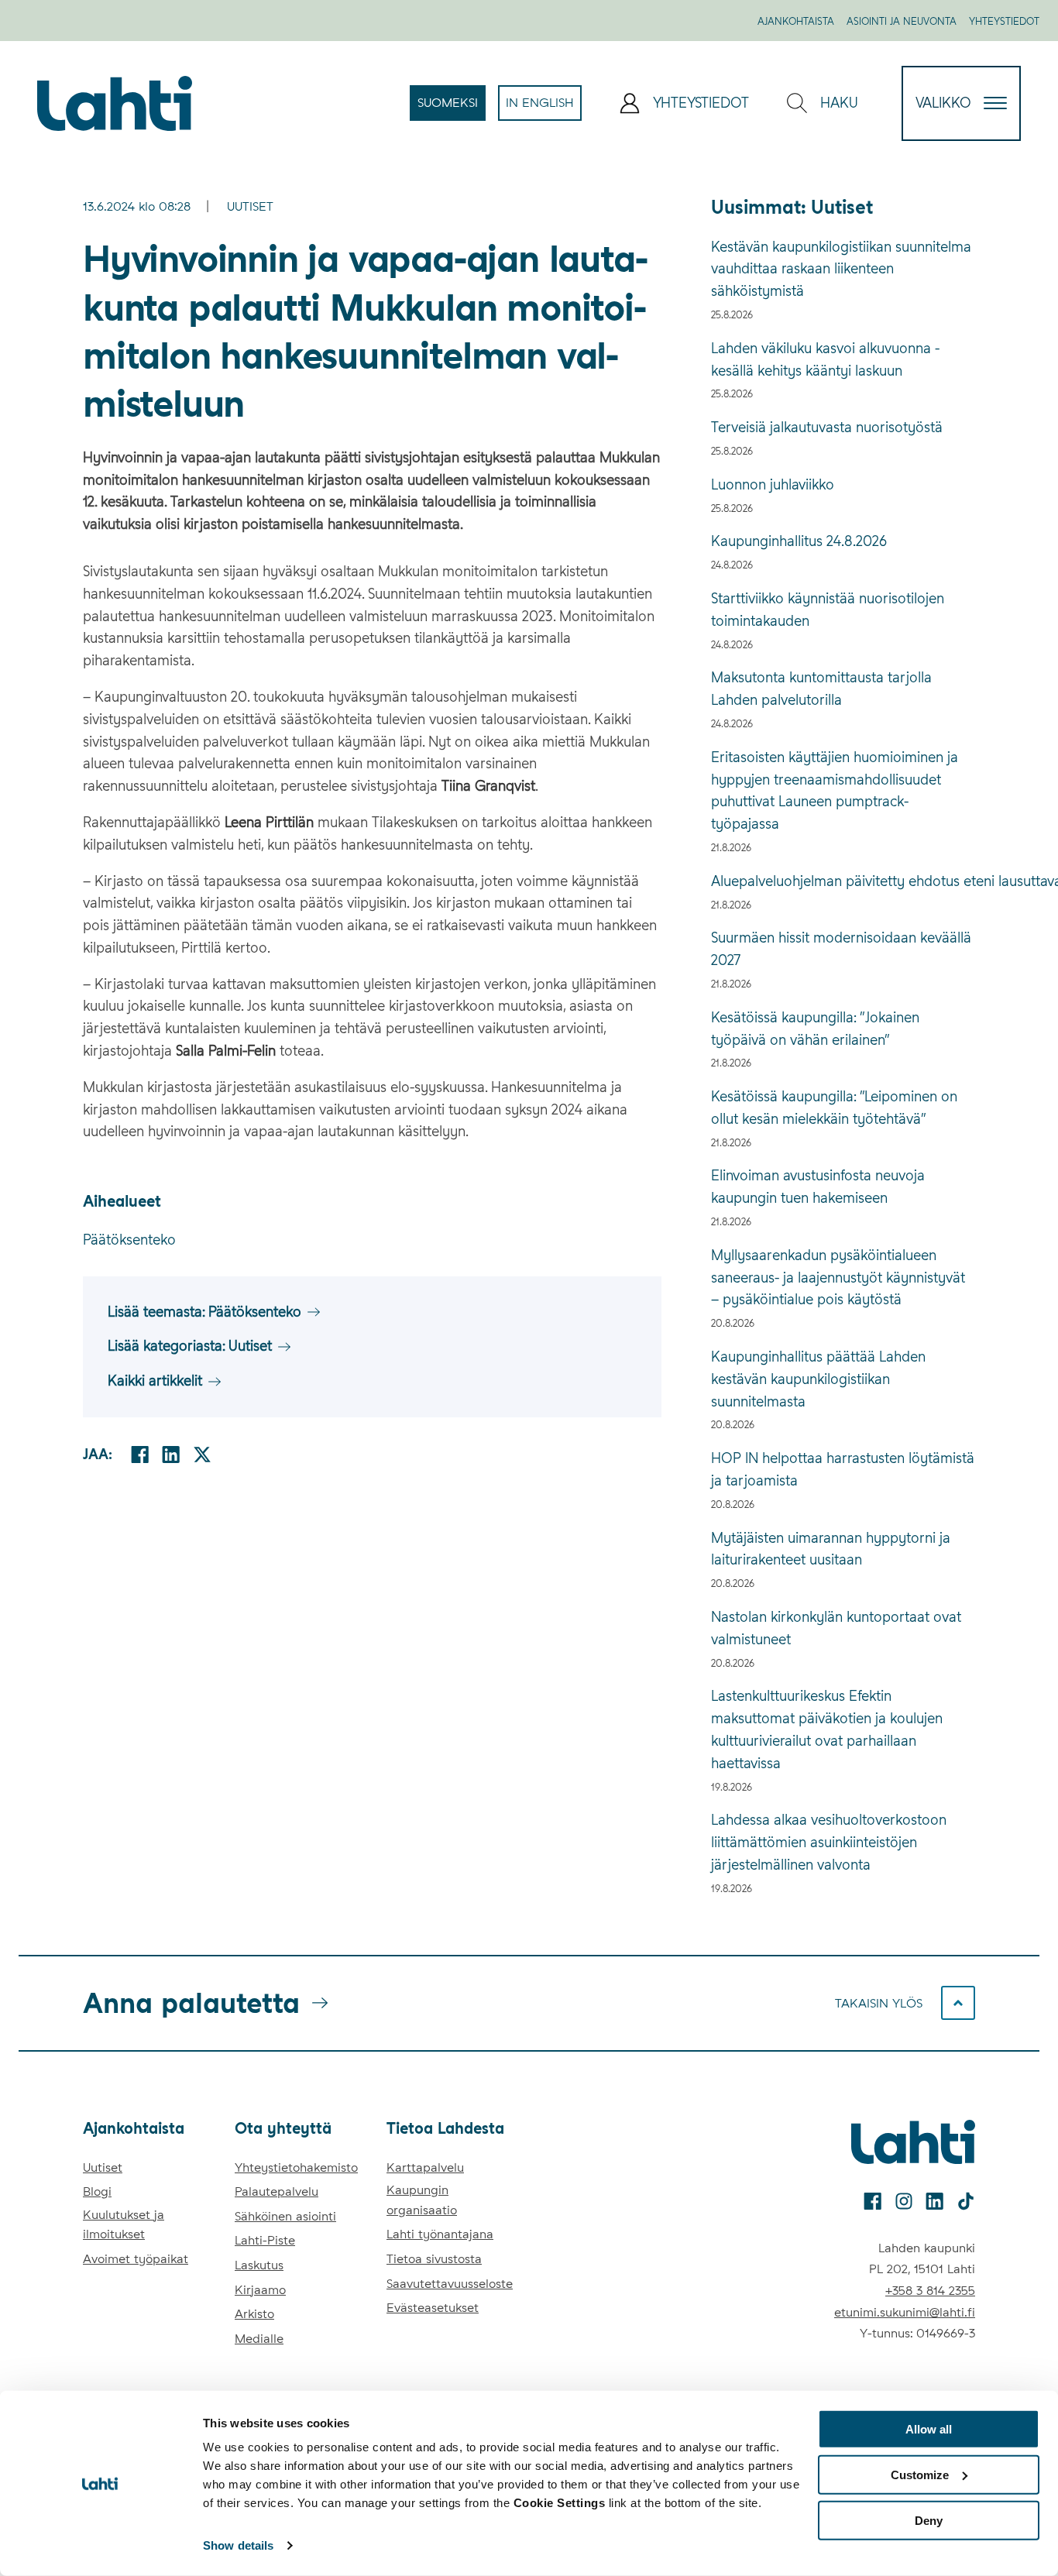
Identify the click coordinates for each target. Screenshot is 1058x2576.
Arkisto (254, 2314)
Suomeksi (452, 108)
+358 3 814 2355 (930, 2291)
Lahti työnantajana (440, 2234)
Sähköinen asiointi (285, 2216)
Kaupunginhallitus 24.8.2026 (799, 541)
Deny (929, 2520)
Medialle (259, 2339)
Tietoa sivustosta (434, 2259)
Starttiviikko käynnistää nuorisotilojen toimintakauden (828, 610)
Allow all (929, 2429)
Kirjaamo (260, 2290)
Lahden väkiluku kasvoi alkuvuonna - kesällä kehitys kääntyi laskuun (825, 359)
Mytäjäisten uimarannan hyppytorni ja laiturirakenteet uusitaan (831, 1549)
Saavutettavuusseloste (450, 2284)
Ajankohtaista (796, 21)
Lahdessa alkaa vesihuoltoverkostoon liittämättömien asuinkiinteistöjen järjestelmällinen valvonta (829, 1842)
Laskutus (259, 2265)
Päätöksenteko (129, 1240)
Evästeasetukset (433, 2308)
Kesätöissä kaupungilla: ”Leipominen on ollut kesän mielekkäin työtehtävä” (834, 1108)
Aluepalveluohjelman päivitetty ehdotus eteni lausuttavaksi (843, 881)
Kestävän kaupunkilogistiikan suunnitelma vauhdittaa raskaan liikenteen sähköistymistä (841, 269)
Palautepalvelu (277, 2191)
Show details (238, 2545)
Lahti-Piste (265, 2240)
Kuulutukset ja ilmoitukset (124, 2225)
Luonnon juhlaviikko (773, 484)
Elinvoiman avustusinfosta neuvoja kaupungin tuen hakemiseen (818, 1187)
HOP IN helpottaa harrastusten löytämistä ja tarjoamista (843, 1469)
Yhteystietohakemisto (296, 2167)
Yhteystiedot (1004, 21)
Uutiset (250, 206)
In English (544, 108)
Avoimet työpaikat (136, 2259)
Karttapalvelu (425, 2167)
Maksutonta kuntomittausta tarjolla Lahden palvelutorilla (821, 689)
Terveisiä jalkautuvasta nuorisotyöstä (827, 427)
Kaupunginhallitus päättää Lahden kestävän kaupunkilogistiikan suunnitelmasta (818, 1379)
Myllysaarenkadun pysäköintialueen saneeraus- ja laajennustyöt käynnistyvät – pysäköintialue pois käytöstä (838, 1278)
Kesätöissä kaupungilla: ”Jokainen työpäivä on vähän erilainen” (815, 1029)
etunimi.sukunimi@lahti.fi (905, 2312)
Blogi (97, 2191)
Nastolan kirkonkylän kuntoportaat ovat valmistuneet (836, 1628)
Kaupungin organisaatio (422, 2200)
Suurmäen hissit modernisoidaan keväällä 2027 (841, 949)
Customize (920, 2475)
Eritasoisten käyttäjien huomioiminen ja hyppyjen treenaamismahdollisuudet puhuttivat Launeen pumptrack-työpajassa (835, 790)
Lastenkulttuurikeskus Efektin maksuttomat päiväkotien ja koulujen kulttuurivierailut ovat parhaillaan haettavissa (827, 1729)
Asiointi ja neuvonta (902, 21)
